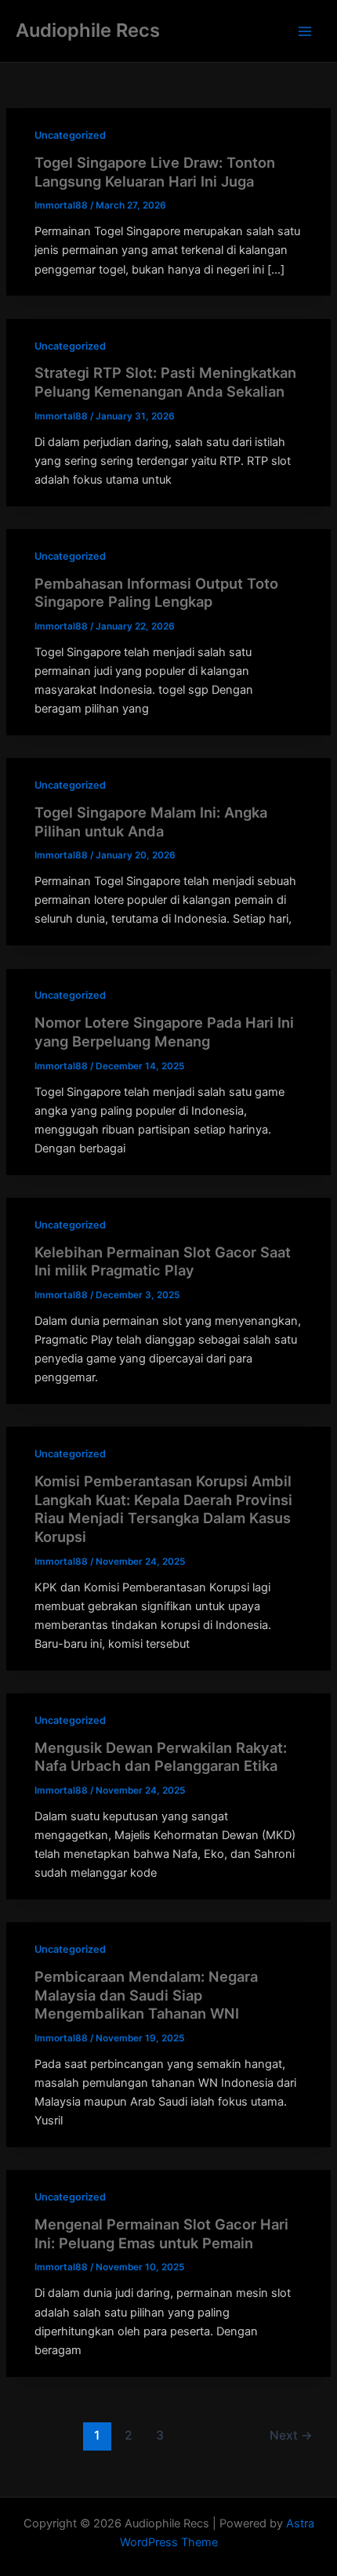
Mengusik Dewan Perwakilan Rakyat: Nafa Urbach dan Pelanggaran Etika (161, 1757)
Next (291, 2435)
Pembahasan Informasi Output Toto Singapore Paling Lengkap (156, 593)
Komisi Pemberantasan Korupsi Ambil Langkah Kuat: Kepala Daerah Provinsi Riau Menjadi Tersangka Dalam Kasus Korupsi (163, 1509)
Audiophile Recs (88, 30)
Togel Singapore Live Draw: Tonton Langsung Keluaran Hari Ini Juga (155, 172)
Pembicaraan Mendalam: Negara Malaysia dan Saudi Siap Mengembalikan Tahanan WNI (146, 1995)
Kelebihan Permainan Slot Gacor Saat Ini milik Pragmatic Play (163, 1261)
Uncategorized (70, 135)
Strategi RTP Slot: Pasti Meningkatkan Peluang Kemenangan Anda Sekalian (165, 382)
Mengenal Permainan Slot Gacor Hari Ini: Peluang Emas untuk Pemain (161, 2233)
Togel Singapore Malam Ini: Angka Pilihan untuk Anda (151, 822)
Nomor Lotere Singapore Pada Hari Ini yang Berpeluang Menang (164, 1032)
